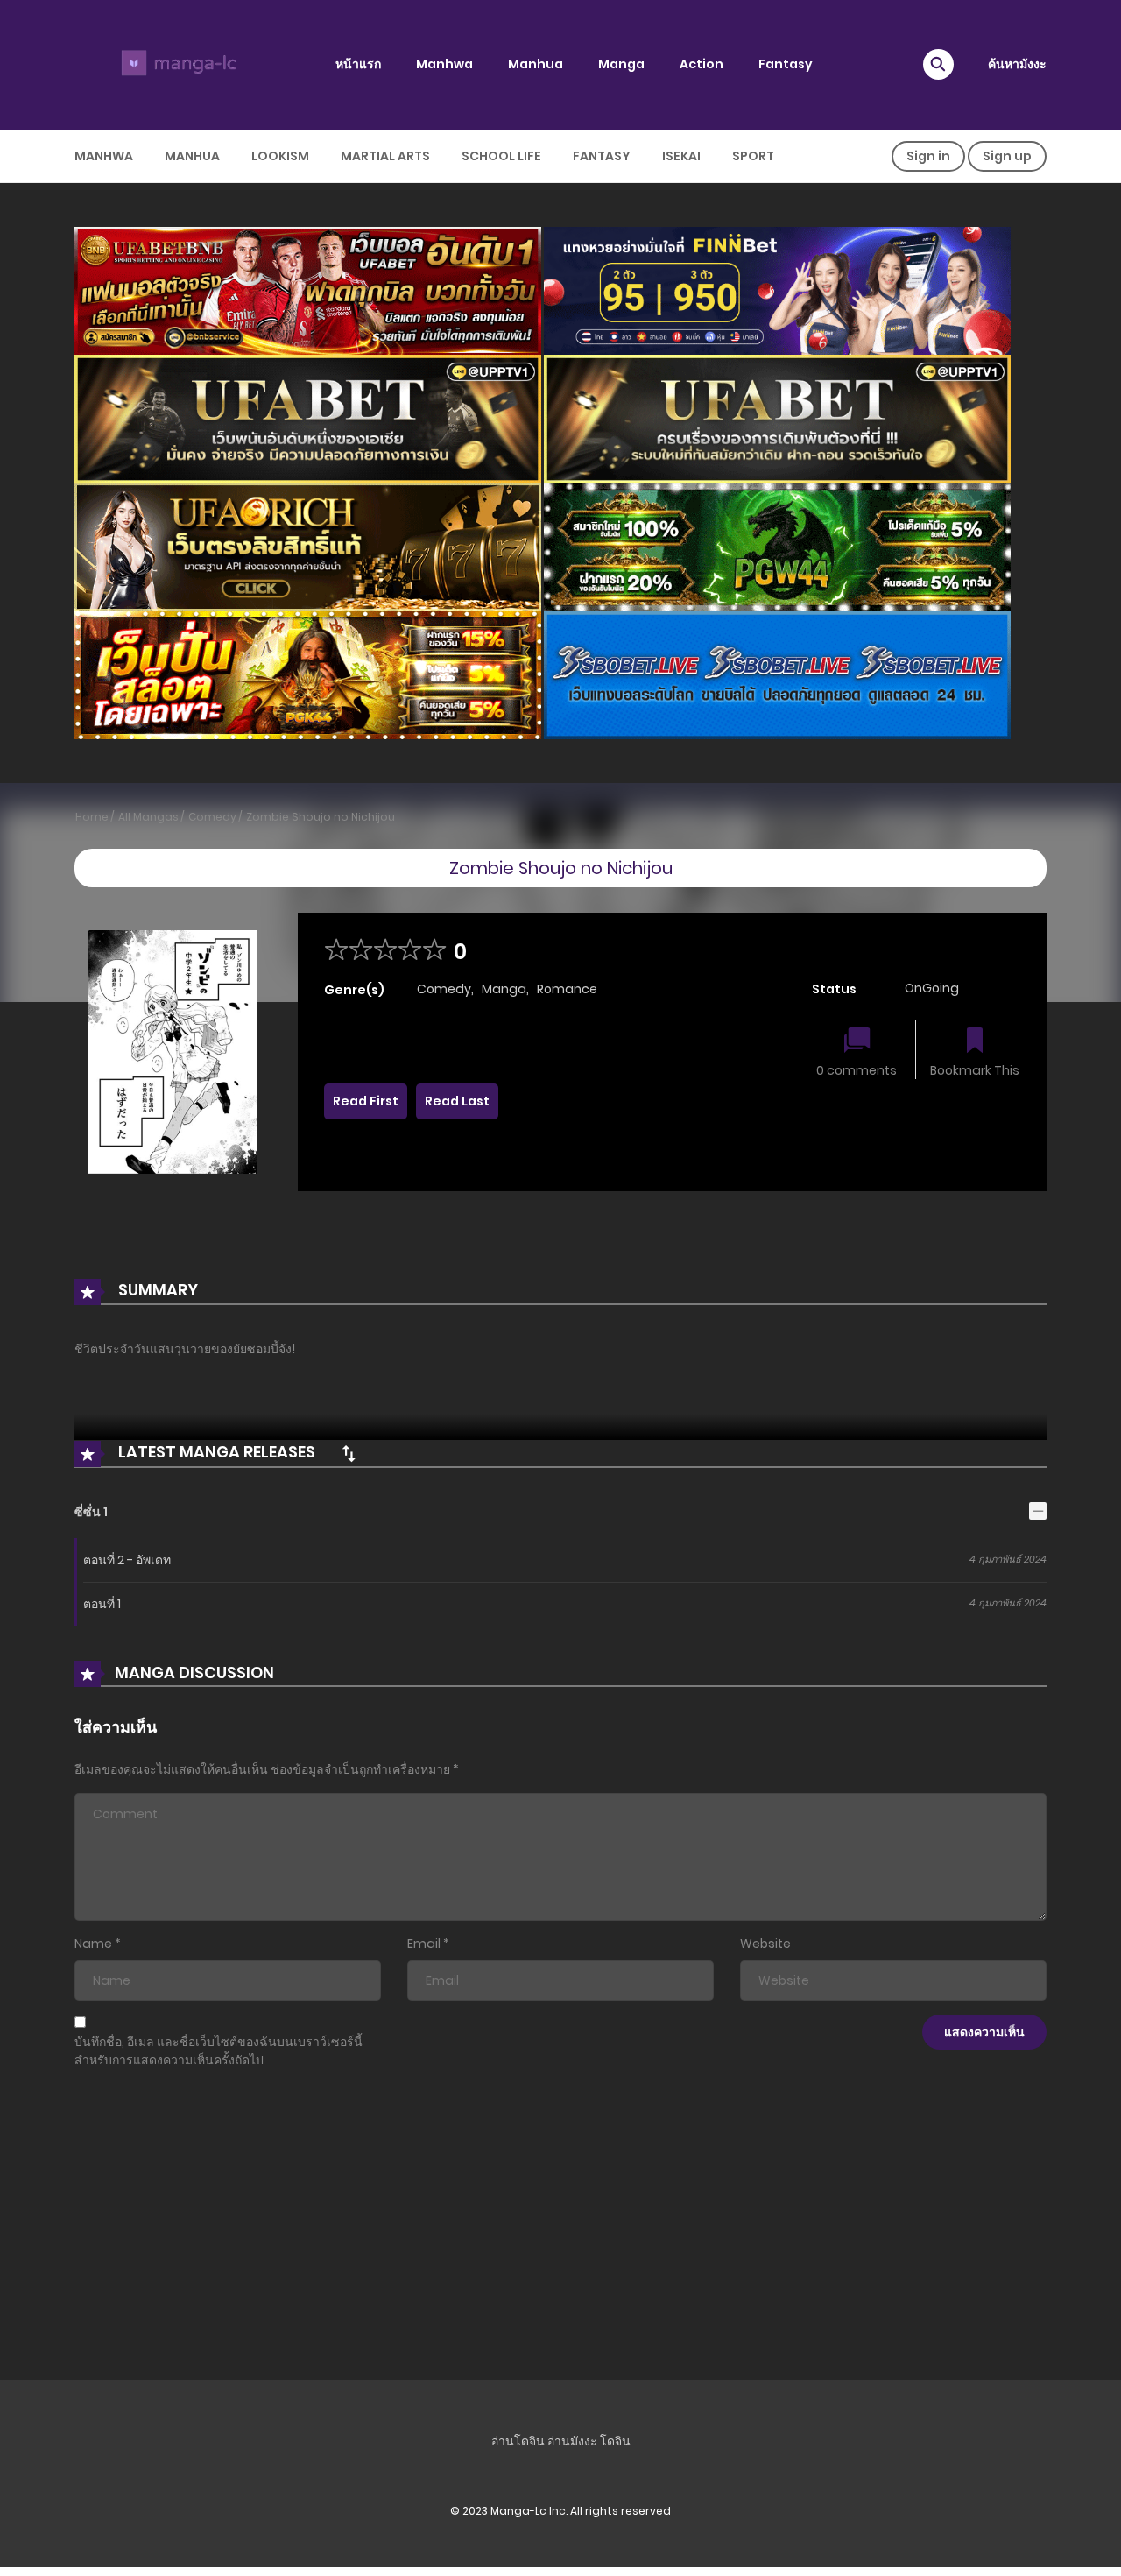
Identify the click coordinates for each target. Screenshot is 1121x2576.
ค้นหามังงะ (1017, 64)
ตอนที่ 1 (102, 1604)
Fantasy (786, 64)
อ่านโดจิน (518, 2441)
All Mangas (148, 817)
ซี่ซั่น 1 (91, 1512)
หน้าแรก (358, 64)
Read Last (457, 1101)
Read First (366, 1101)
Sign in (928, 156)
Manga (621, 64)
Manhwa (444, 64)
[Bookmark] (975, 1042)
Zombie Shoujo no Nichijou (321, 817)
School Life (501, 156)
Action (702, 64)
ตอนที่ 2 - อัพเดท (127, 1560)
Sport (753, 156)
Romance (567, 989)
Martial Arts (385, 156)
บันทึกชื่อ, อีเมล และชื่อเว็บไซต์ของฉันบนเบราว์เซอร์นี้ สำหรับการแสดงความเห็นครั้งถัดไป (219, 2051)
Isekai (681, 156)
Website (765, 1944)
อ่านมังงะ (572, 2441)
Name (93, 1944)
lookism (280, 156)
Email (424, 1944)
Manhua (536, 64)
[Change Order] (349, 1453)
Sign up (1007, 156)
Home (92, 817)
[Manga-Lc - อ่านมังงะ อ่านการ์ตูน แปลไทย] (176, 64)
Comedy (212, 817)
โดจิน (615, 2441)
